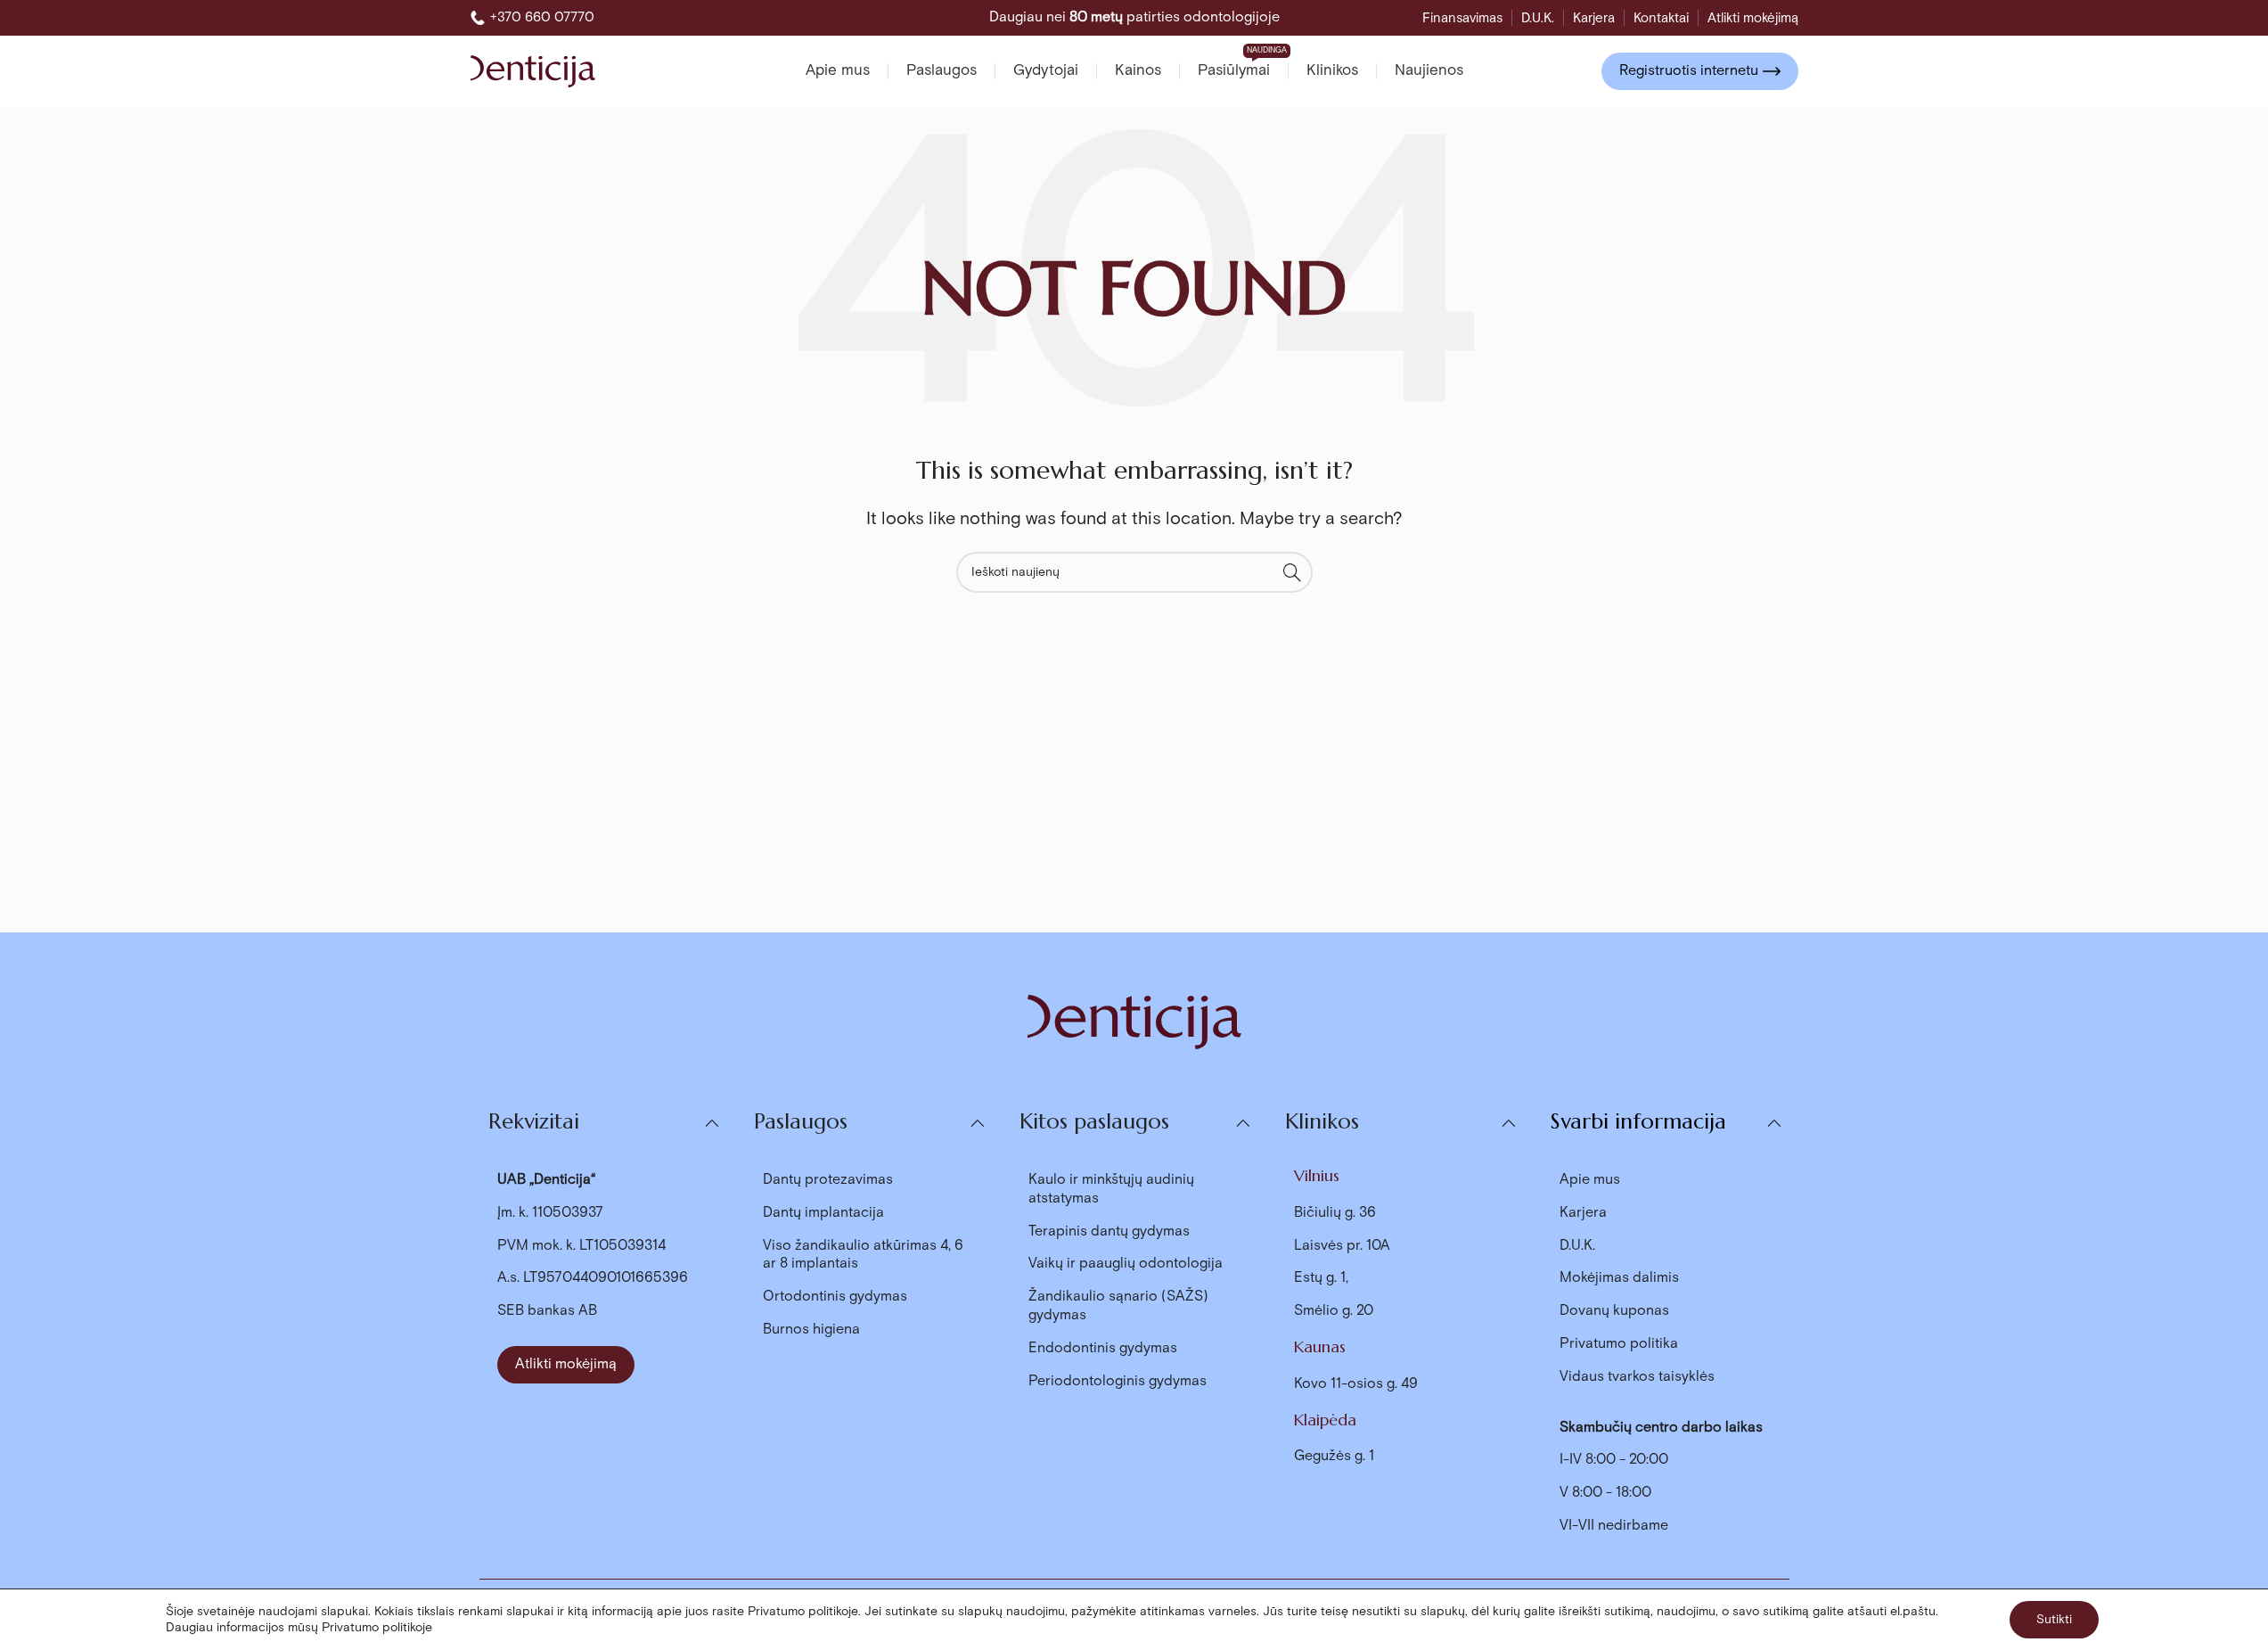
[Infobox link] (532, 18)
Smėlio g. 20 (1334, 1311)
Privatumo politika (1619, 1344)
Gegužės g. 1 (1334, 1456)
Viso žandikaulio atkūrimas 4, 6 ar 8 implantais (863, 1255)
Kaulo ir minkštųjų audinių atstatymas (1111, 1189)
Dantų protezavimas (828, 1180)
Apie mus (1590, 1180)
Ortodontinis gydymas (835, 1297)
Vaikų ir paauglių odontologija (1126, 1264)
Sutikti (2054, 1620)
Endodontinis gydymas (1103, 1348)
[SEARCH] (1292, 572)
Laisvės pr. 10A (1342, 1246)
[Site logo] (533, 70)
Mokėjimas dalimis (1619, 1278)
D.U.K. (1577, 1246)
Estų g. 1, (1321, 1278)
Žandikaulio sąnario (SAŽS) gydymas (1118, 1306)
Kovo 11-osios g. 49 (1356, 1384)
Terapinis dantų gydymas (1109, 1231)
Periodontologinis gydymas (1118, 1381)
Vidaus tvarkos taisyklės (1637, 1377)
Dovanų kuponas (1614, 1311)
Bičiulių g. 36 (1335, 1213)
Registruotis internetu (1689, 71)
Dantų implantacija (823, 1213)
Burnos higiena (811, 1330)
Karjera (1583, 1213)
